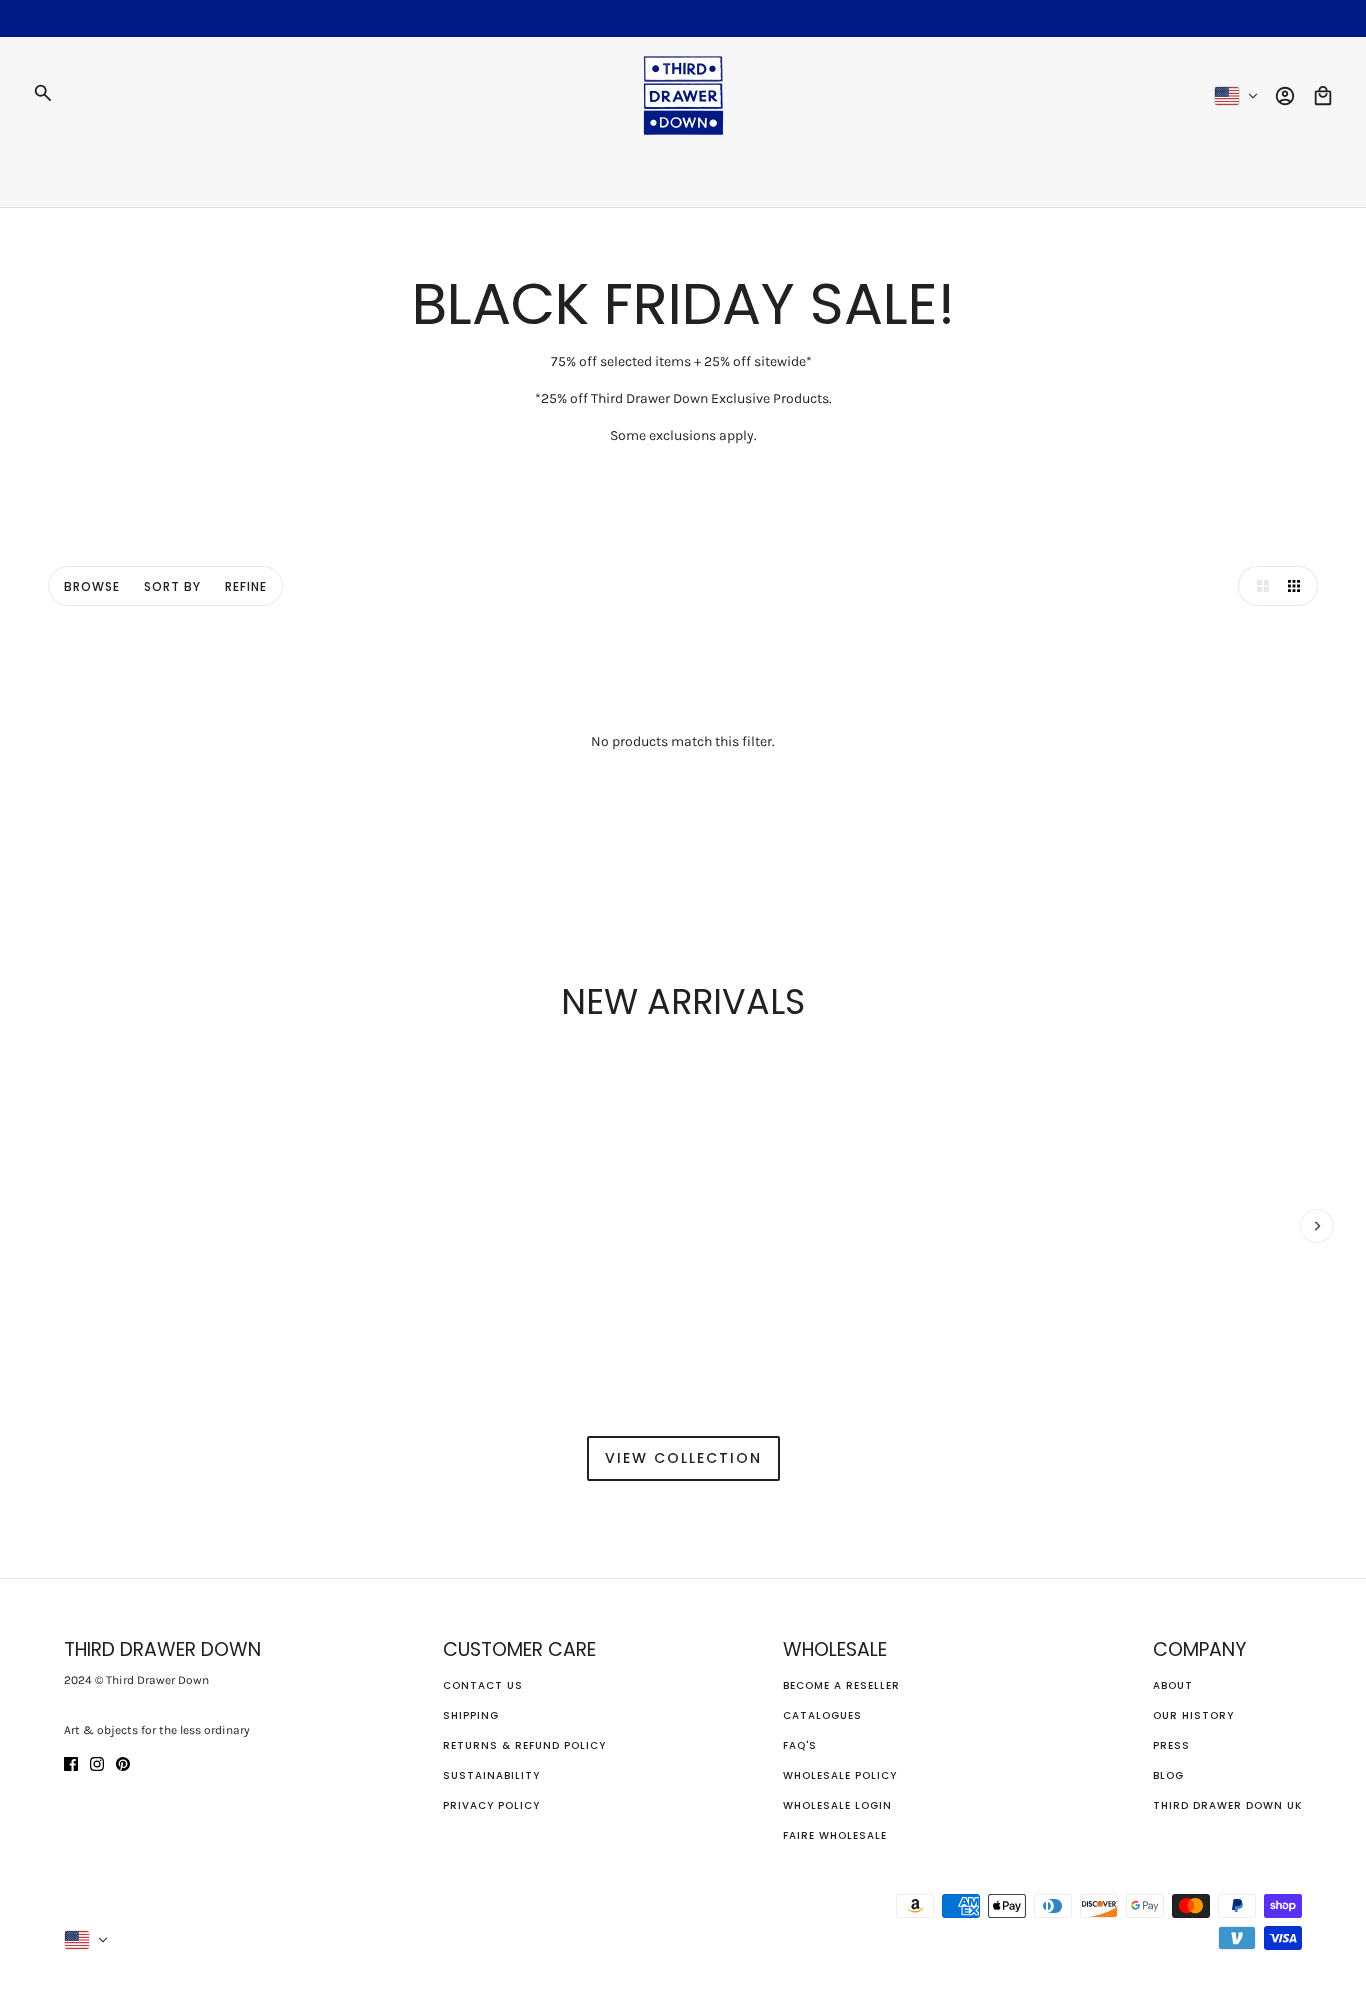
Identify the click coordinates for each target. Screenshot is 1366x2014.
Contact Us (483, 1685)
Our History (1193, 1715)
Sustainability (491, 1775)
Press (1171, 1745)
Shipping (471, 1715)
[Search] (43, 93)
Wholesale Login (837, 1805)
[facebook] (71, 1762)
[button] (1258, 586)
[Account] (1285, 96)
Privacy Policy (491, 1805)
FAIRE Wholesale (835, 1835)
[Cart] (1323, 96)
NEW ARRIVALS (683, 1001)
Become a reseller (841, 1685)
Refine (246, 586)
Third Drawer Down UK (1227, 1805)
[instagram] (97, 1762)
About (1173, 1685)
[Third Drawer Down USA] (683, 95)
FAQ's (800, 1745)
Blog (1168, 1775)
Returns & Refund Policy (524, 1745)
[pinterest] (123, 1762)
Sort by (172, 586)
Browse (92, 586)
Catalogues (822, 1715)
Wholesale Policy (840, 1775)
